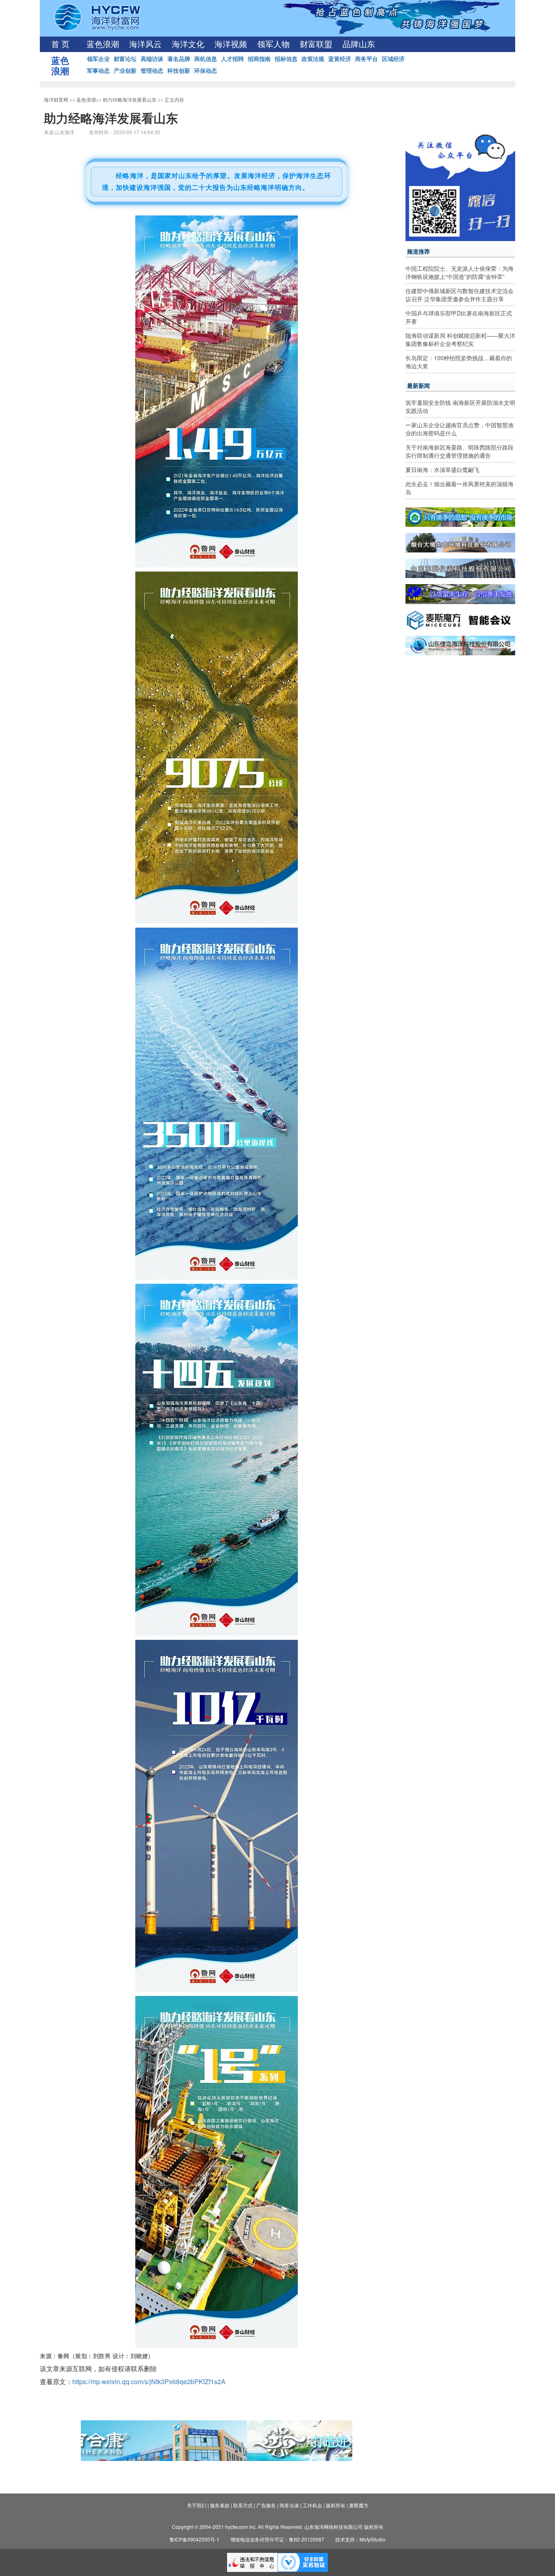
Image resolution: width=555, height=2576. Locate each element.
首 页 (60, 44)
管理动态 (152, 70)
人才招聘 (232, 59)
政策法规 (313, 59)
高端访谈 (152, 59)
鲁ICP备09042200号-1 (194, 2539)
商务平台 (366, 59)
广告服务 (266, 2505)
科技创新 (179, 70)
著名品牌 (179, 59)
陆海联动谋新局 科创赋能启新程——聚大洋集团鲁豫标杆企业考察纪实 (460, 339)
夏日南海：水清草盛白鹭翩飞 (442, 470)
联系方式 (243, 2505)
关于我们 (197, 2505)
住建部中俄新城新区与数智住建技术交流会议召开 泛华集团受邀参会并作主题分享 (460, 295)
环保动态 (206, 70)
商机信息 (206, 59)
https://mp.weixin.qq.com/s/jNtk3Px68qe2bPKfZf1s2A (149, 2381)
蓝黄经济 (340, 59)
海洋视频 (231, 44)
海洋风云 (145, 44)
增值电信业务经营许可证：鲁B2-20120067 (277, 2539)
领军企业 (98, 59)
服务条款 (220, 2505)
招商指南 (259, 59)
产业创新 (125, 70)
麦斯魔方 (359, 2505)
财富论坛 (125, 59)
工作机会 (312, 2505)
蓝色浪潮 (103, 44)
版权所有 (336, 2505)
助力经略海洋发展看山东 (130, 99)
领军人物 (273, 44)
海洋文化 (188, 44)
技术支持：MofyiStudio (360, 2539)
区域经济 (393, 59)
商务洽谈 (289, 2505)
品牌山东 (359, 44)
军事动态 (98, 70)
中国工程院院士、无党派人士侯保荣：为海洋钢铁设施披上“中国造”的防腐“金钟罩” (460, 272)
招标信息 (286, 59)
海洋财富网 (56, 99)
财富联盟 (316, 44)
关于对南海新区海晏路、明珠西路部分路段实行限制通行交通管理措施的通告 (460, 451)
